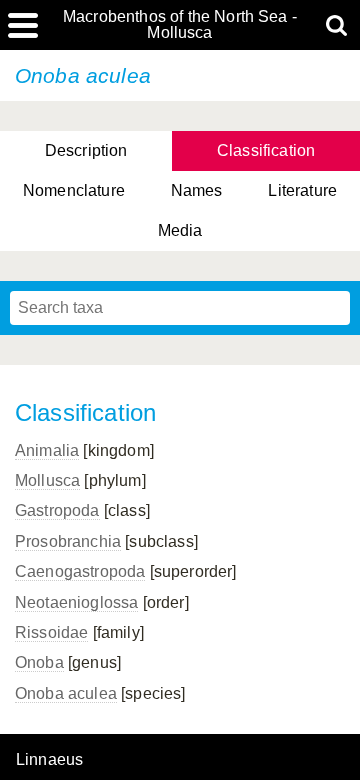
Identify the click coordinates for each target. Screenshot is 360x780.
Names (197, 190)
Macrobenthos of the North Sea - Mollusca (180, 25)
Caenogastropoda (80, 571)
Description (86, 150)
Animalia (47, 450)
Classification (266, 150)
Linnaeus (49, 760)
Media (180, 230)
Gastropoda (57, 510)
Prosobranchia (68, 541)
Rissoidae (51, 632)
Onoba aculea (66, 693)
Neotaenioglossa (76, 602)
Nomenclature (74, 190)
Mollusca (47, 480)
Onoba (39, 662)
